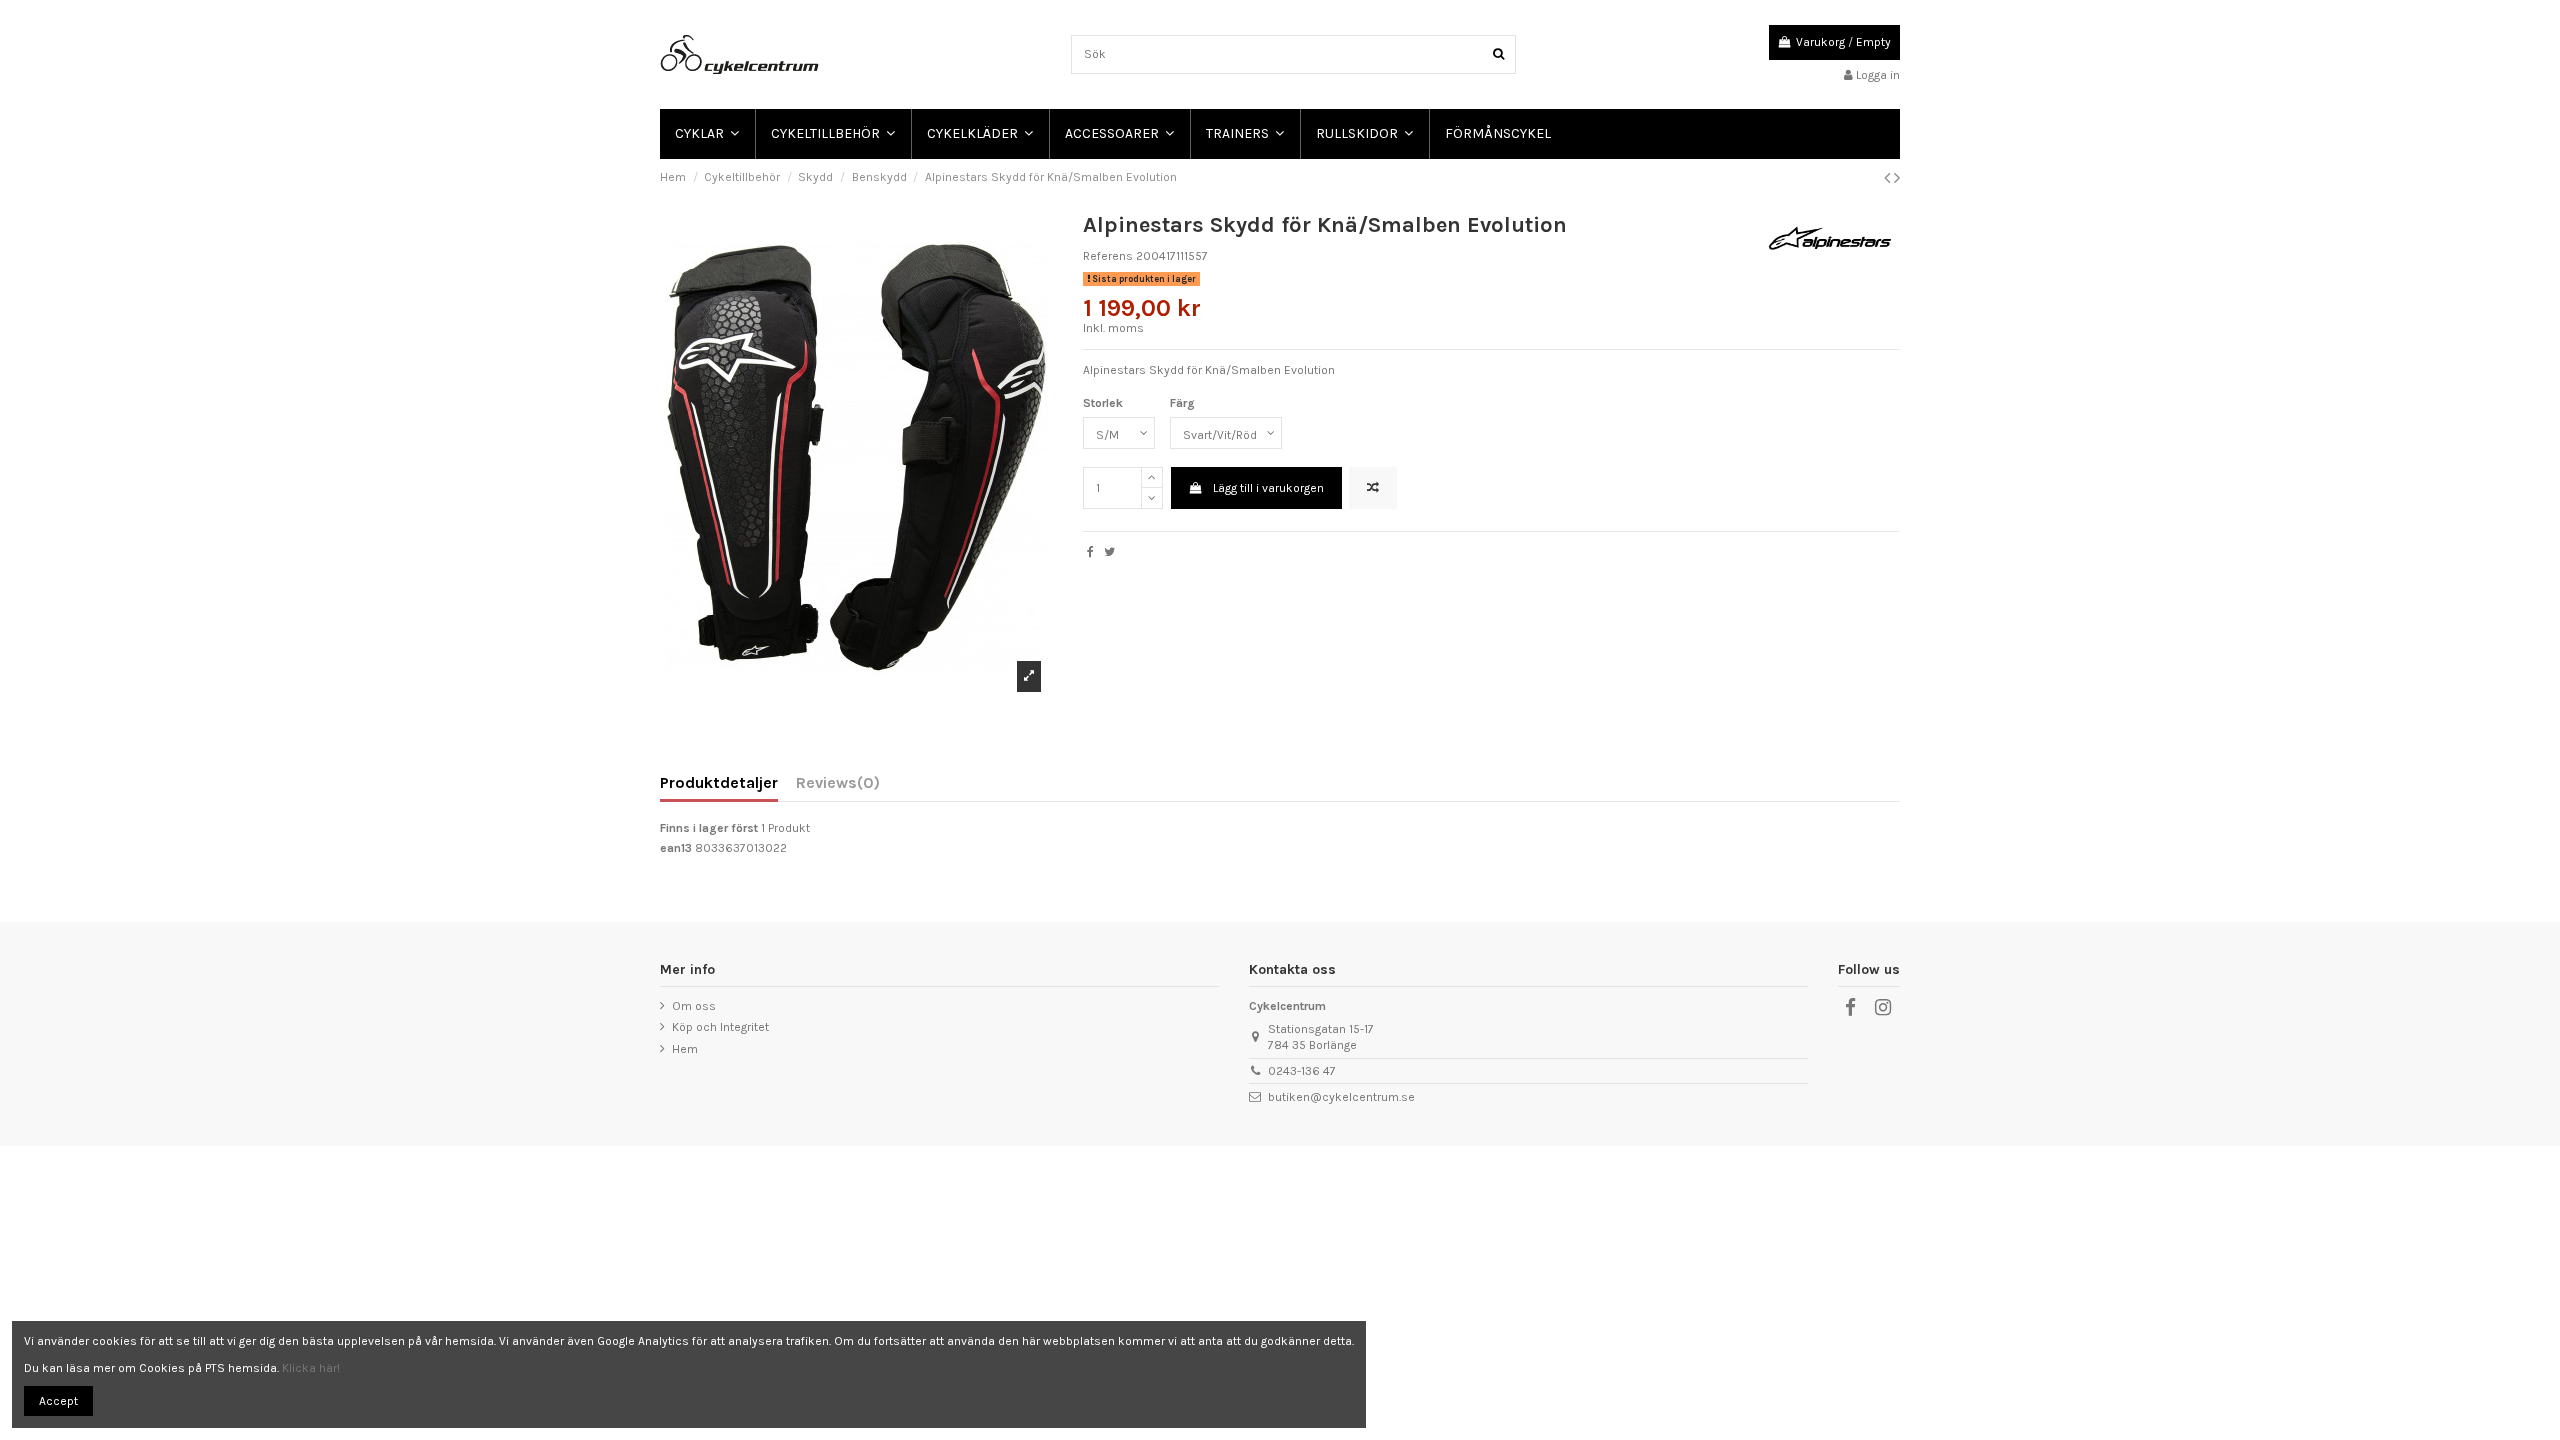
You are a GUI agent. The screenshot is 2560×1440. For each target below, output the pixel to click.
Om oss (694, 1006)
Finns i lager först (709, 828)
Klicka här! (311, 1368)
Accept (58, 1401)
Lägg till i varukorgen (1268, 488)
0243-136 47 (1302, 1071)
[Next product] (1897, 178)
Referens (1108, 256)
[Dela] (1090, 552)
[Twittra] (1109, 552)
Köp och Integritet (720, 1027)
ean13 (676, 848)
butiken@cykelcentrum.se (1341, 1097)
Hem (685, 1049)
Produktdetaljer (719, 783)
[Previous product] (1889, 178)
